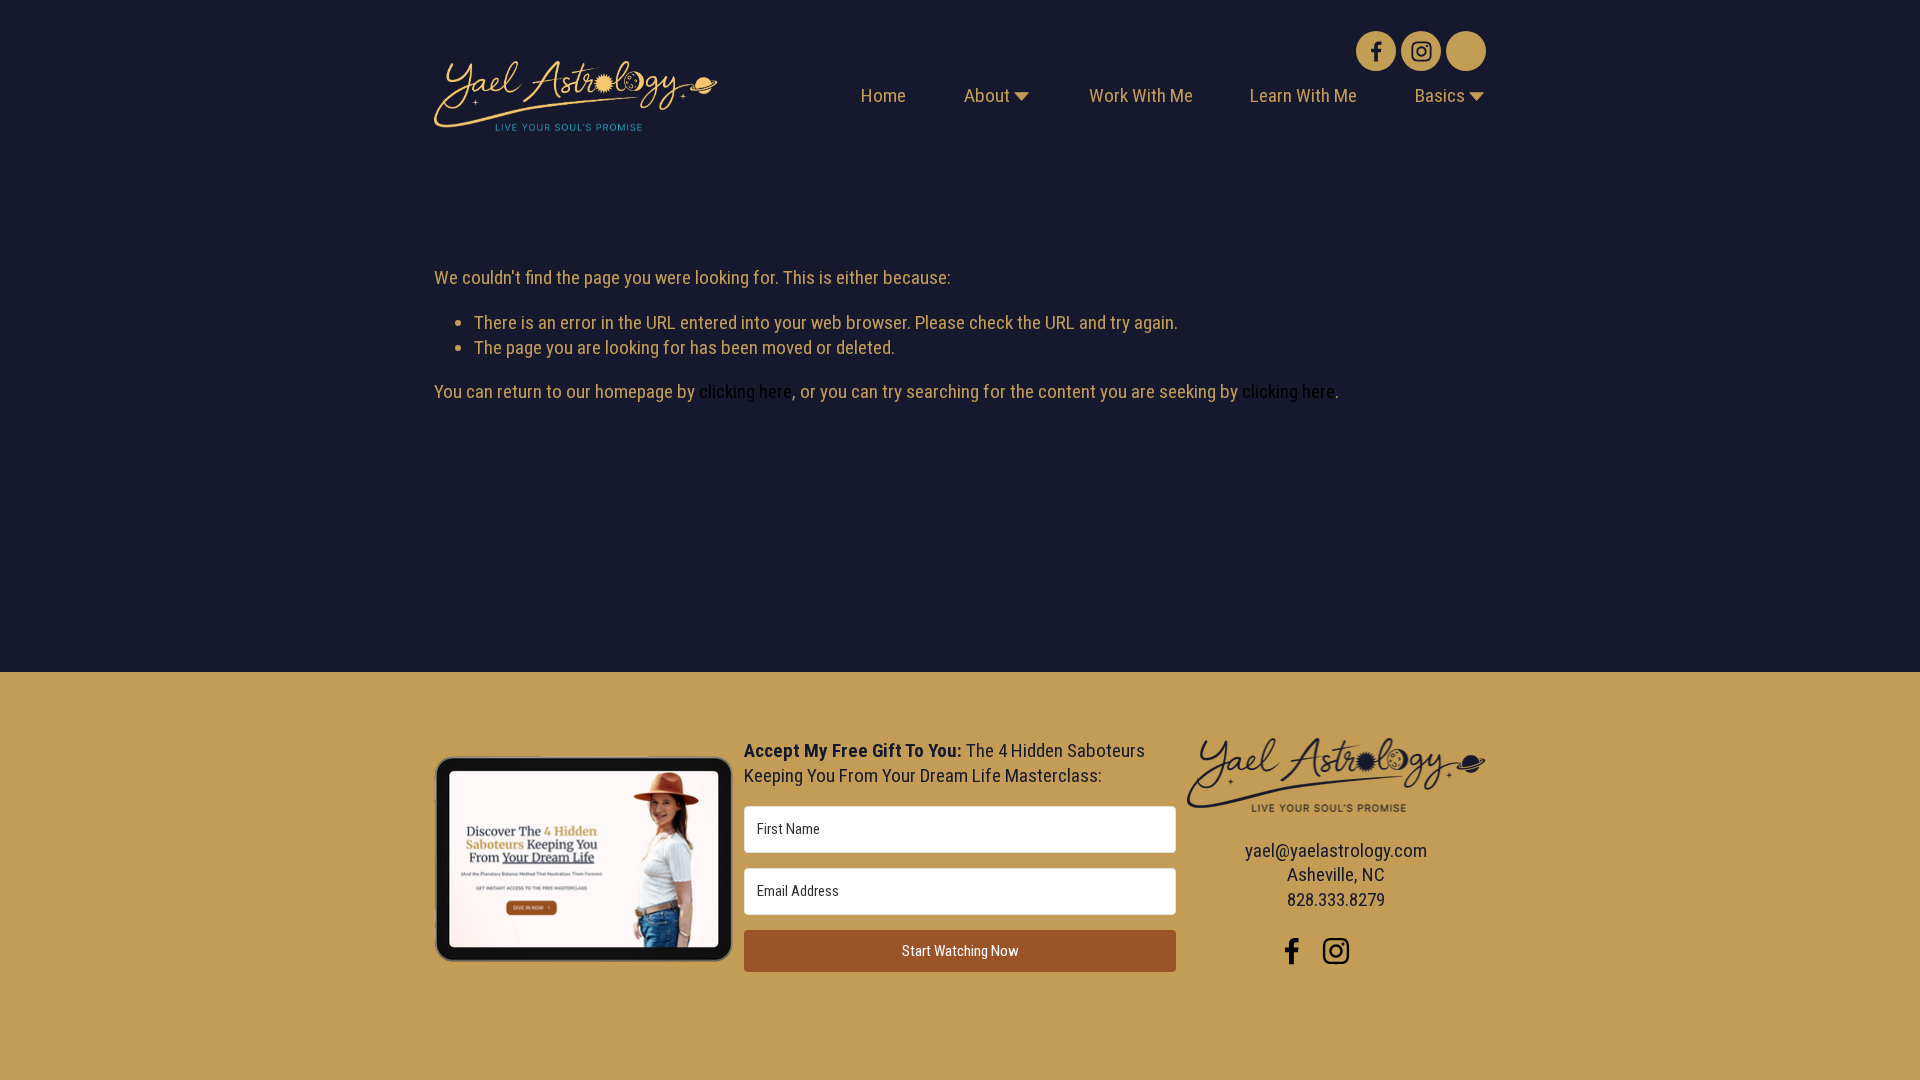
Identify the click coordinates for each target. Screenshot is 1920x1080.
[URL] (1466, 51)
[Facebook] (1376, 51)
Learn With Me (1303, 95)
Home (883, 95)
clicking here (745, 391)
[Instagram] (1421, 51)
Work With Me (1141, 95)
